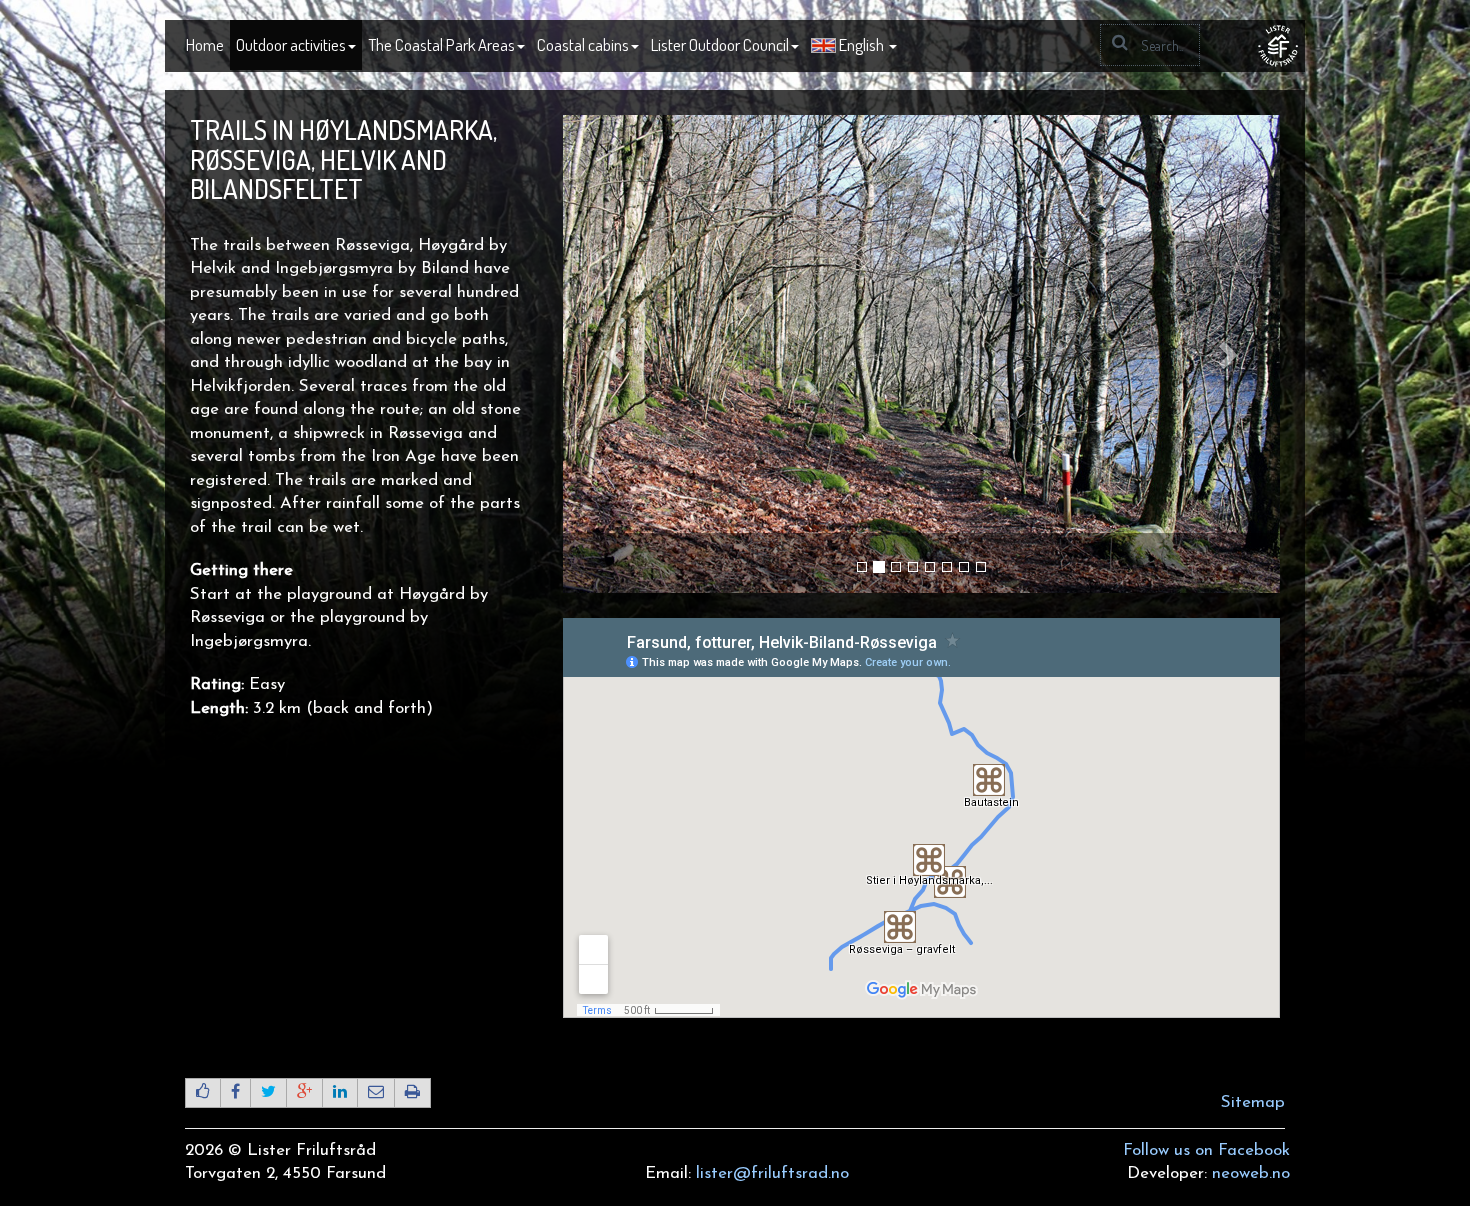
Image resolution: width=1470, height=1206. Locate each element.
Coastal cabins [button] (583, 44)
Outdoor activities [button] (291, 44)
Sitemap (1253, 1102)
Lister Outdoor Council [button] (720, 44)
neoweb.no (1251, 1173)
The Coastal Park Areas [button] (441, 44)
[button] (854, 46)
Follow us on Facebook (1206, 1150)
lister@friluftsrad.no (772, 1173)
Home (205, 44)
